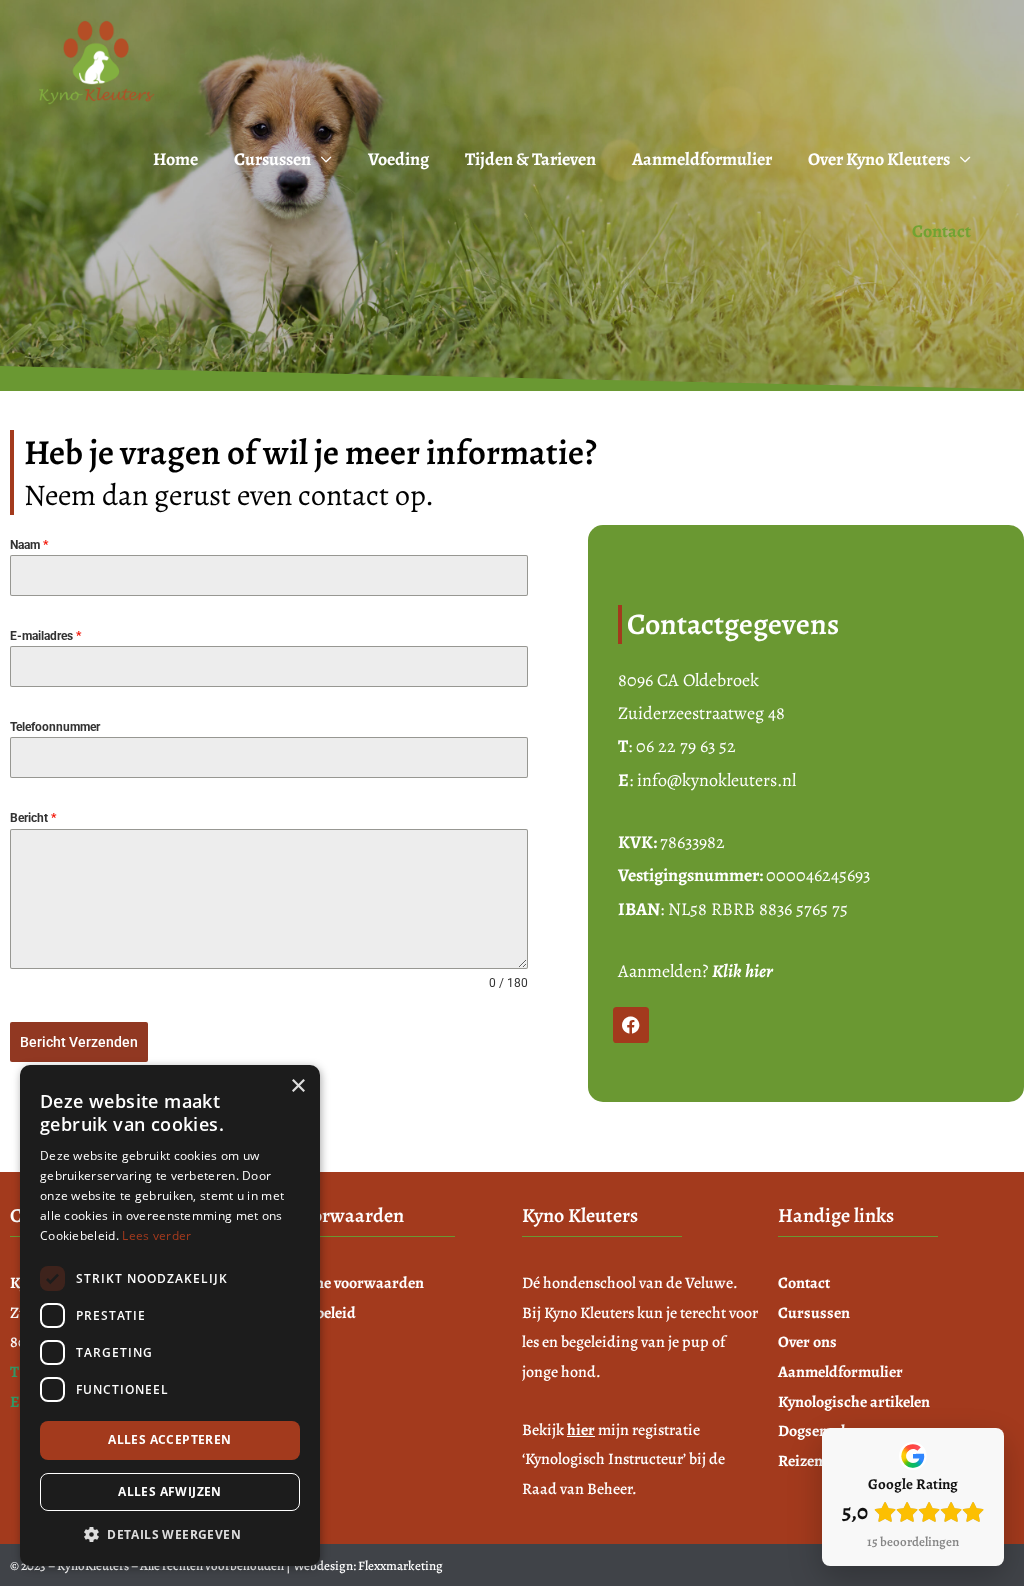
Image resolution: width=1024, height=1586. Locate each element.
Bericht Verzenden (79, 1042)
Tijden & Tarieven (530, 159)
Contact (941, 231)
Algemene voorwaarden (345, 1283)
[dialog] (170, 1315)
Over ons (807, 1342)
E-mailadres (45, 636)
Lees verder (156, 1235)
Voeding (398, 159)
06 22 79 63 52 (686, 746)
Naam (29, 545)
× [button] (297, 1086)
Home (175, 159)
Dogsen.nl (811, 1431)
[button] (170, 1535)
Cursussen (272, 159)
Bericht (33, 818)
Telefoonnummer (55, 727)
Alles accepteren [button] (169, 1439)
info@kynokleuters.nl (716, 780)
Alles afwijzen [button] (170, 1491)
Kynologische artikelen (854, 1402)
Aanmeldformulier (702, 159)
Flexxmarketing (400, 1565)
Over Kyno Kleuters (879, 159)
